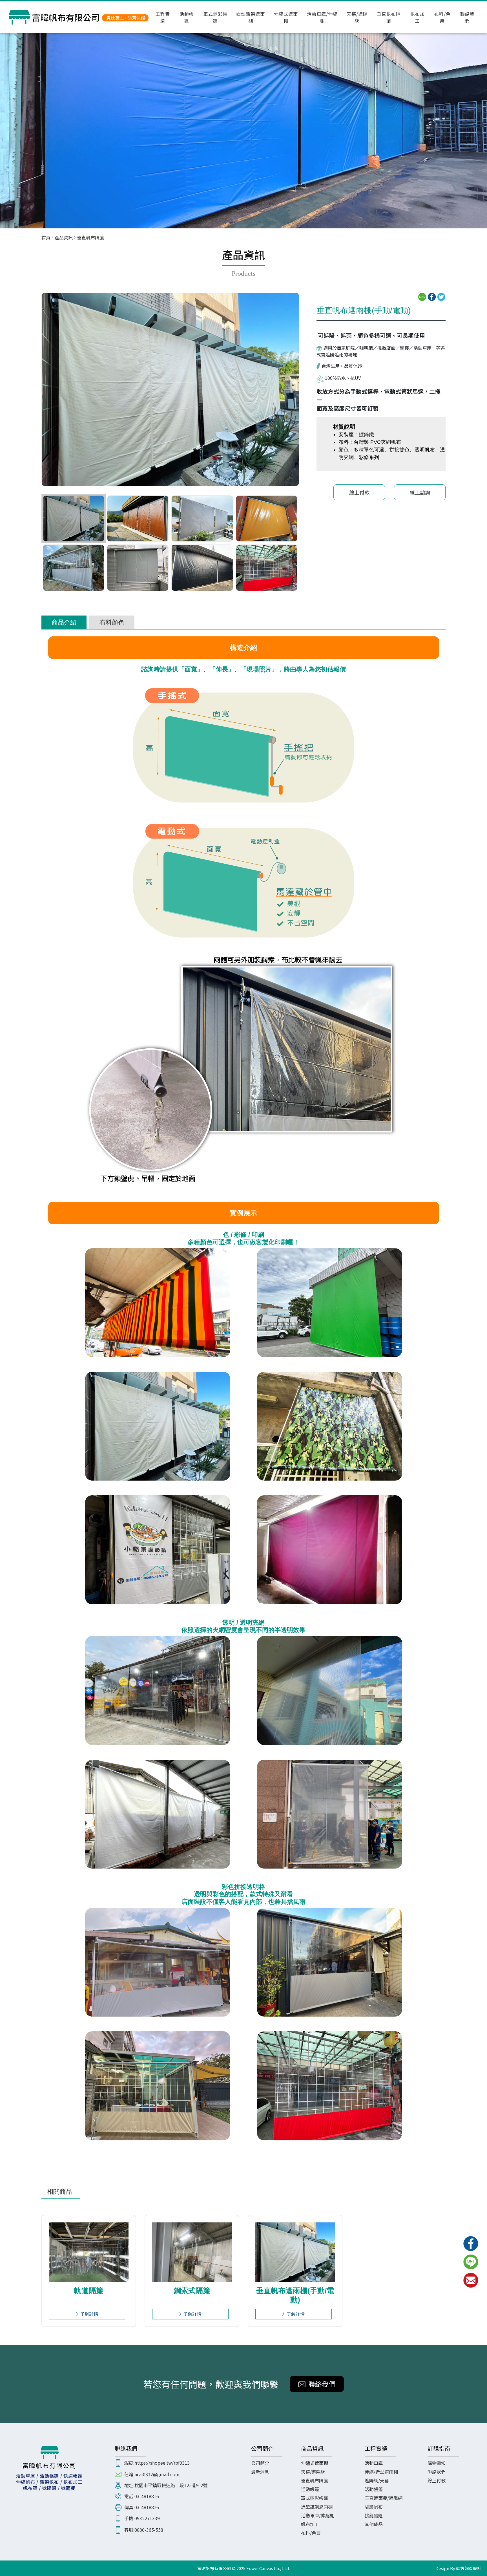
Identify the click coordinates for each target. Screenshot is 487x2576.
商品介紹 (64, 622)
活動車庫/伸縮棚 (322, 17)
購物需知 (437, 2463)
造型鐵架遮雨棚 (251, 17)
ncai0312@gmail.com (157, 2474)
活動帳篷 (187, 17)
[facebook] (471, 2244)
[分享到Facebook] (432, 296)
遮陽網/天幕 (377, 2480)
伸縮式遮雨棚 (286, 17)
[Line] (471, 2262)
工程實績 (163, 17)
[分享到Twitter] (441, 296)
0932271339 (147, 2518)
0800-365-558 (149, 2530)
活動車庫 (374, 2463)
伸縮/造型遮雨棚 (381, 2472)
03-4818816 (147, 2496)
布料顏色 (112, 622)
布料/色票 (442, 17)
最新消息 (260, 2472)
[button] (243, 223)
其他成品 (374, 2524)
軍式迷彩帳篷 (215, 17)
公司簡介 (260, 2463)
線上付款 (359, 492)
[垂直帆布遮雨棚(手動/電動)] (243, 126)
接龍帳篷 (374, 2515)
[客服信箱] (471, 2280)
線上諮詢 (420, 492)
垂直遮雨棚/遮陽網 (384, 2498)
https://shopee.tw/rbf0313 (162, 2463)
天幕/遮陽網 (357, 17)
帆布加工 (418, 17)
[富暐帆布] (79, 17)
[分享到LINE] (422, 296)
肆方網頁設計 (469, 2568)
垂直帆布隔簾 (389, 17)
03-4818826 (147, 2507)
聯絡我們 (467, 17)
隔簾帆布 (374, 2507)
